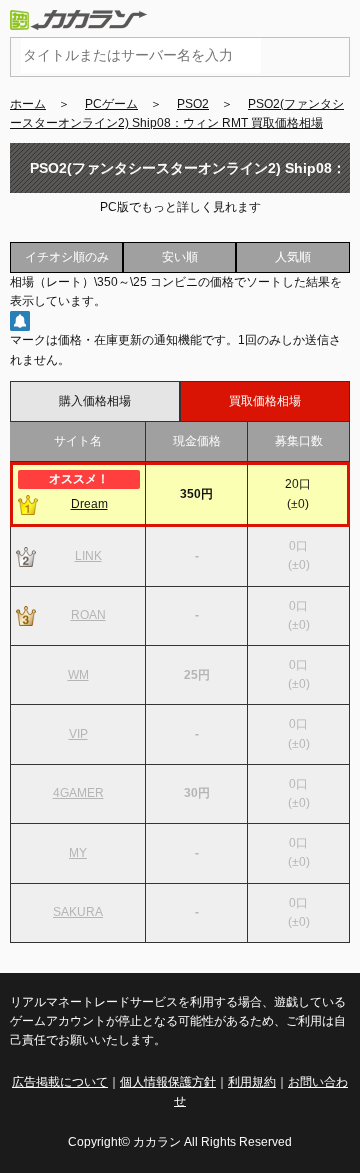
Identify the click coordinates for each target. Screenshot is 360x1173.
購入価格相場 (95, 401)
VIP (78, 734)
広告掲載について (60, 1082)
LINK (88, 556)
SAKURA (78, 912)
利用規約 (252, 1082)
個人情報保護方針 (168, 1082)
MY (78, 853)
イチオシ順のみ (67, 257)
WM (78, 675)
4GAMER (78, 793)
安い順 (180, 257)
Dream (89, 504)
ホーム (28, 104)
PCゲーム (111, 104)
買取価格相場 (265, 401)
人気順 (293, 257)
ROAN (88, 615)
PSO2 (193, 104)
